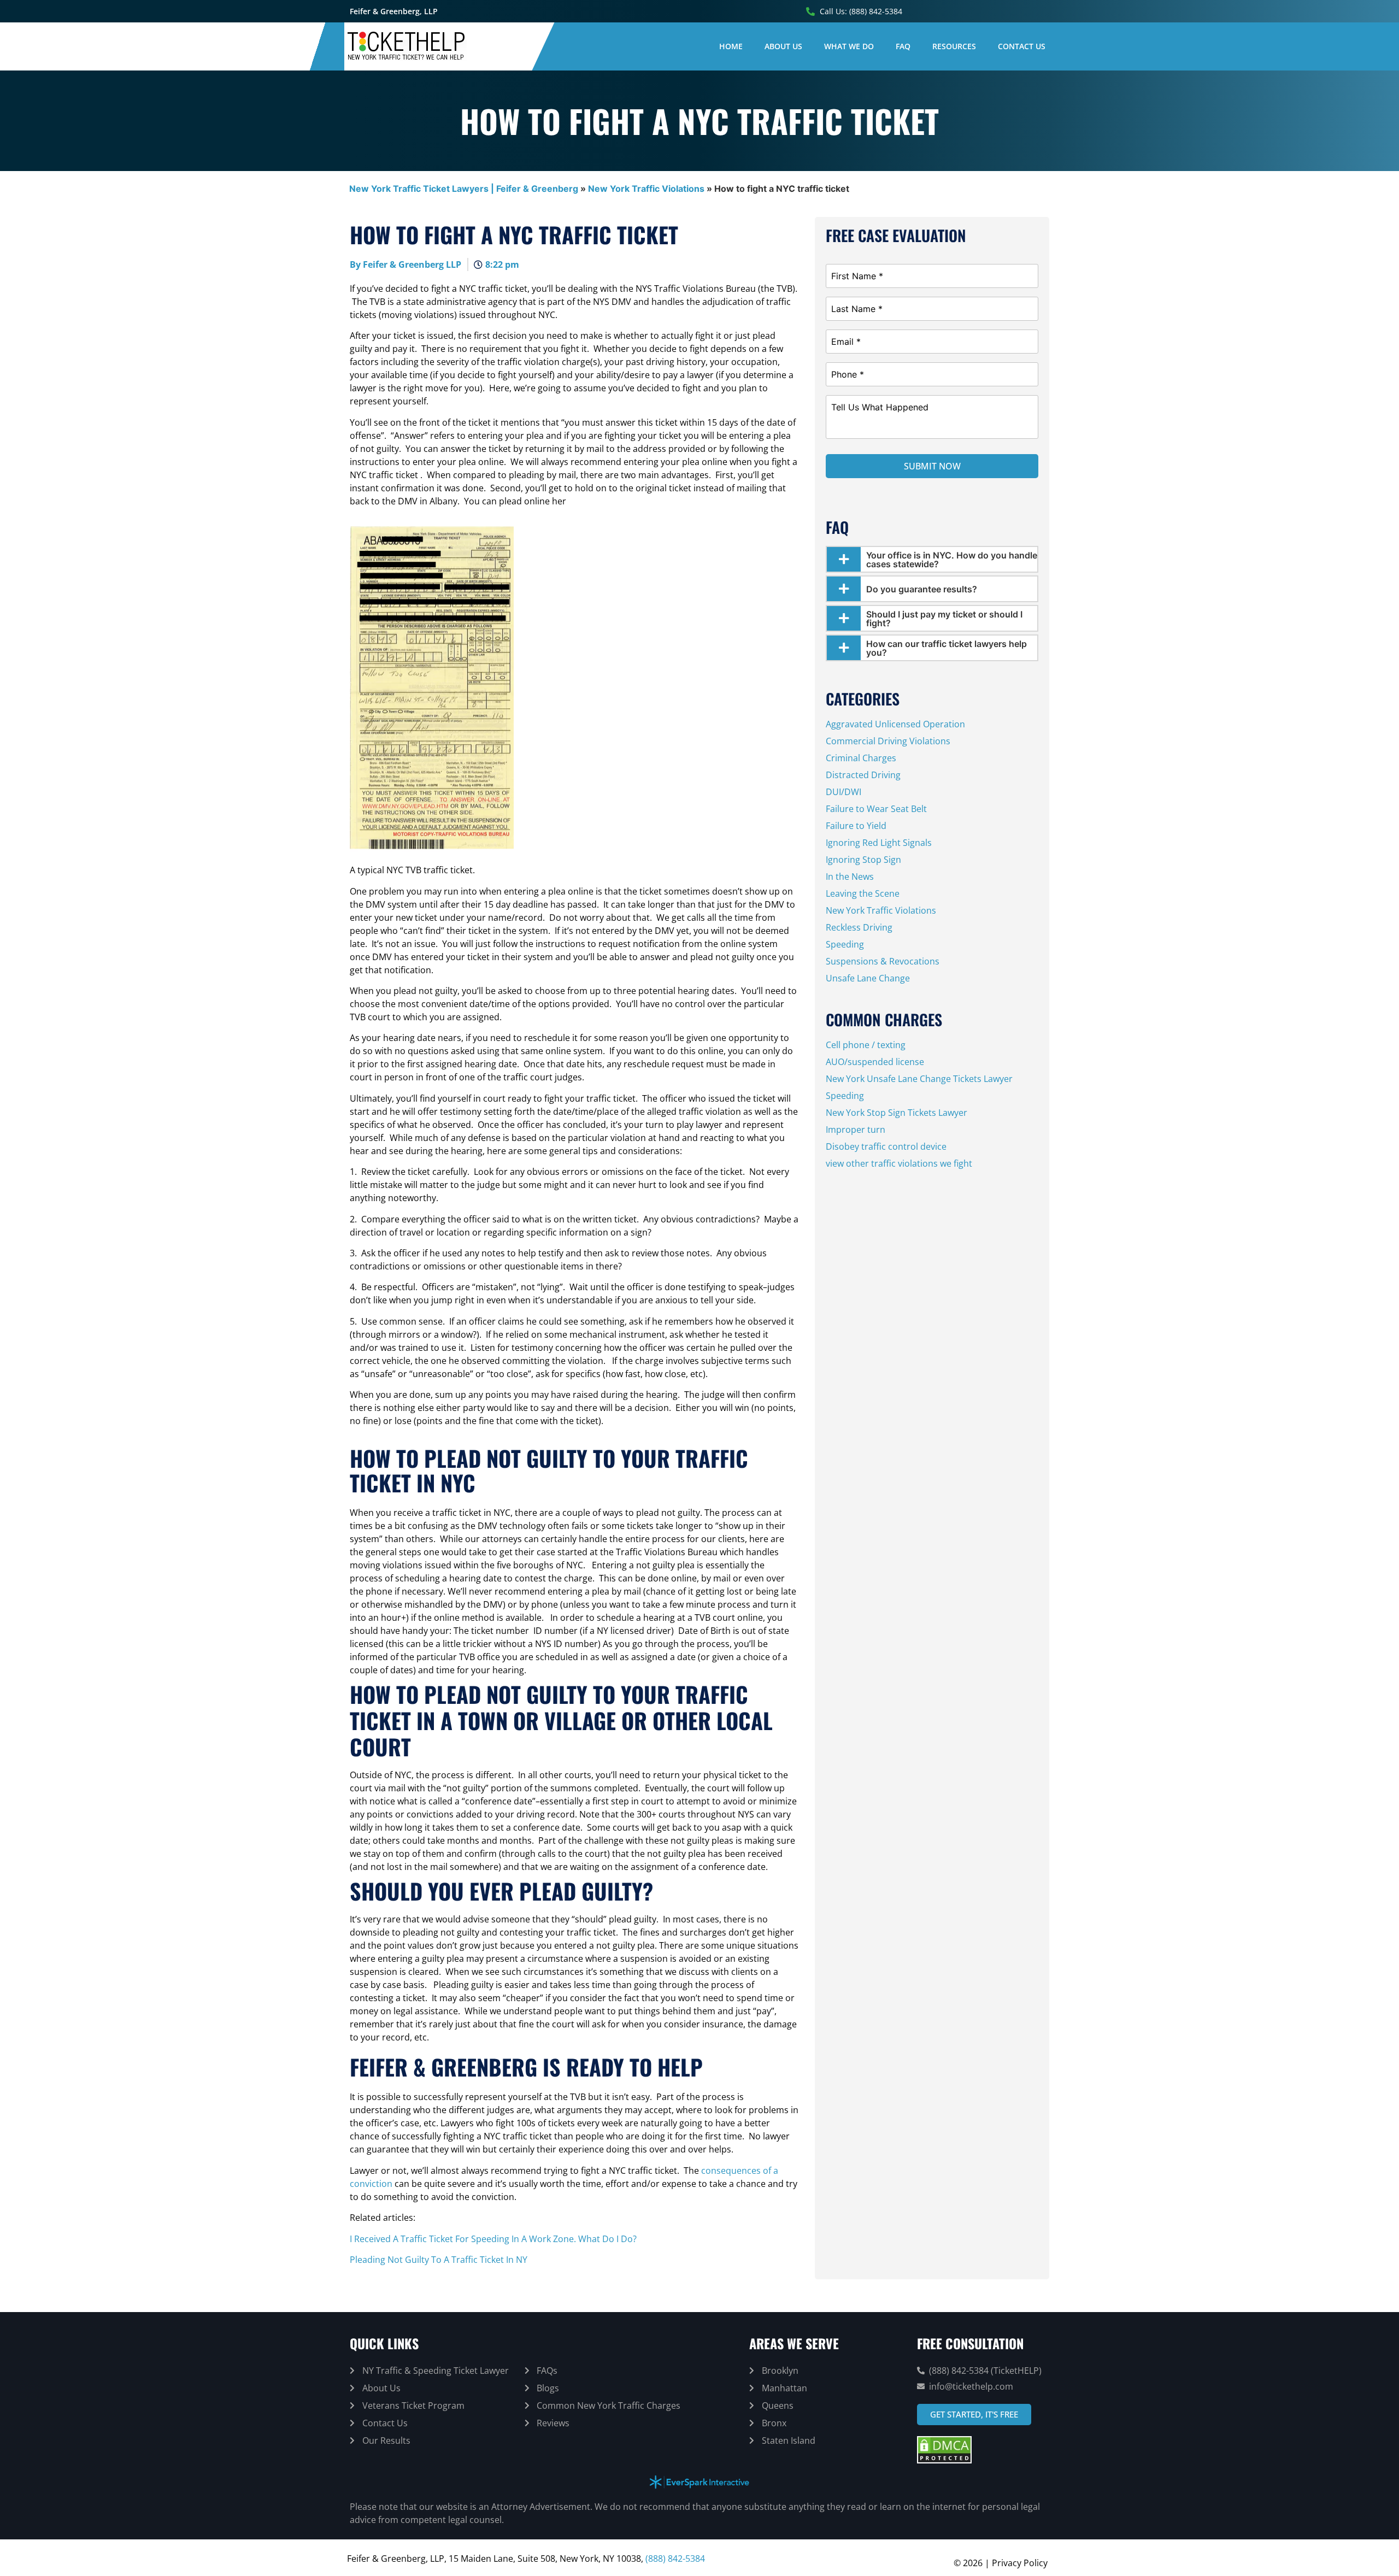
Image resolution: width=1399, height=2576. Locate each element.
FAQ (903, 46)
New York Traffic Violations (646, 189)
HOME (731, 46)
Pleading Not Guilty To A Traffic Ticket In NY (439, 2260)
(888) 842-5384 (675, 2559)
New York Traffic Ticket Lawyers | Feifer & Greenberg (464, 189)
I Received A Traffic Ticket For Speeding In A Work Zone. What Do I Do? (493, 2239)
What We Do (849, 46)
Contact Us (1022, 46)
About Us (783, 46)
